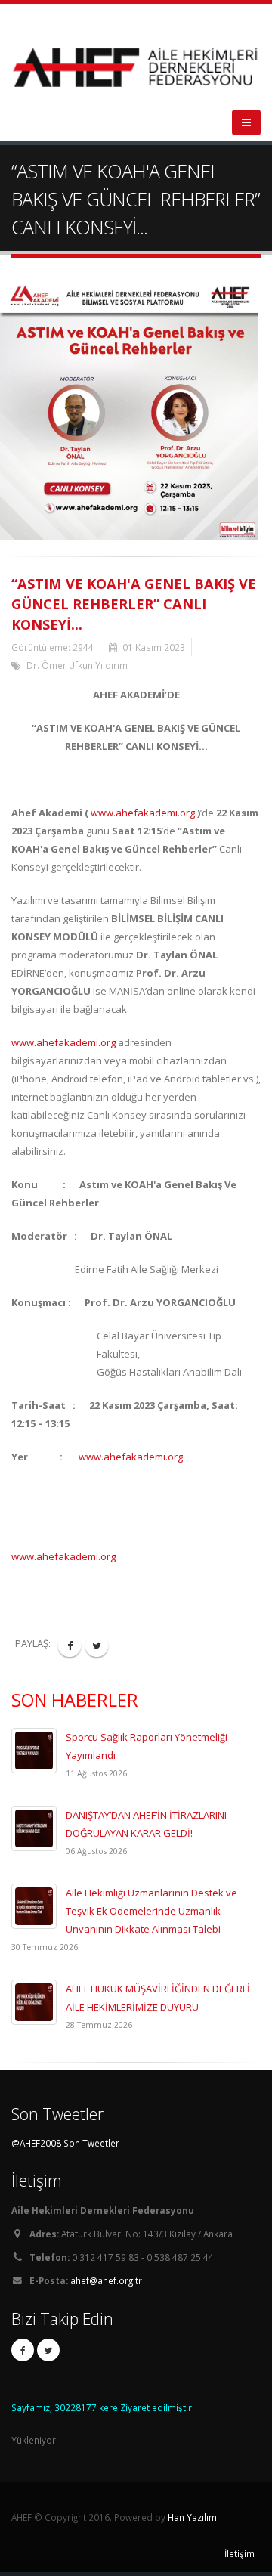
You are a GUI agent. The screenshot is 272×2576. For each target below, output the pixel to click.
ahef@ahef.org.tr (106, 2280)
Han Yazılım (192, 2517)
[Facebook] (23, 2350)
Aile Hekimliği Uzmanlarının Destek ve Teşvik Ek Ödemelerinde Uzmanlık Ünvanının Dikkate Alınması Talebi (151, 1911)
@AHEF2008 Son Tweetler (65, 2143)
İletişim (240, 2553)
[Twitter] (48, 2350)
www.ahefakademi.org (143, 813)
